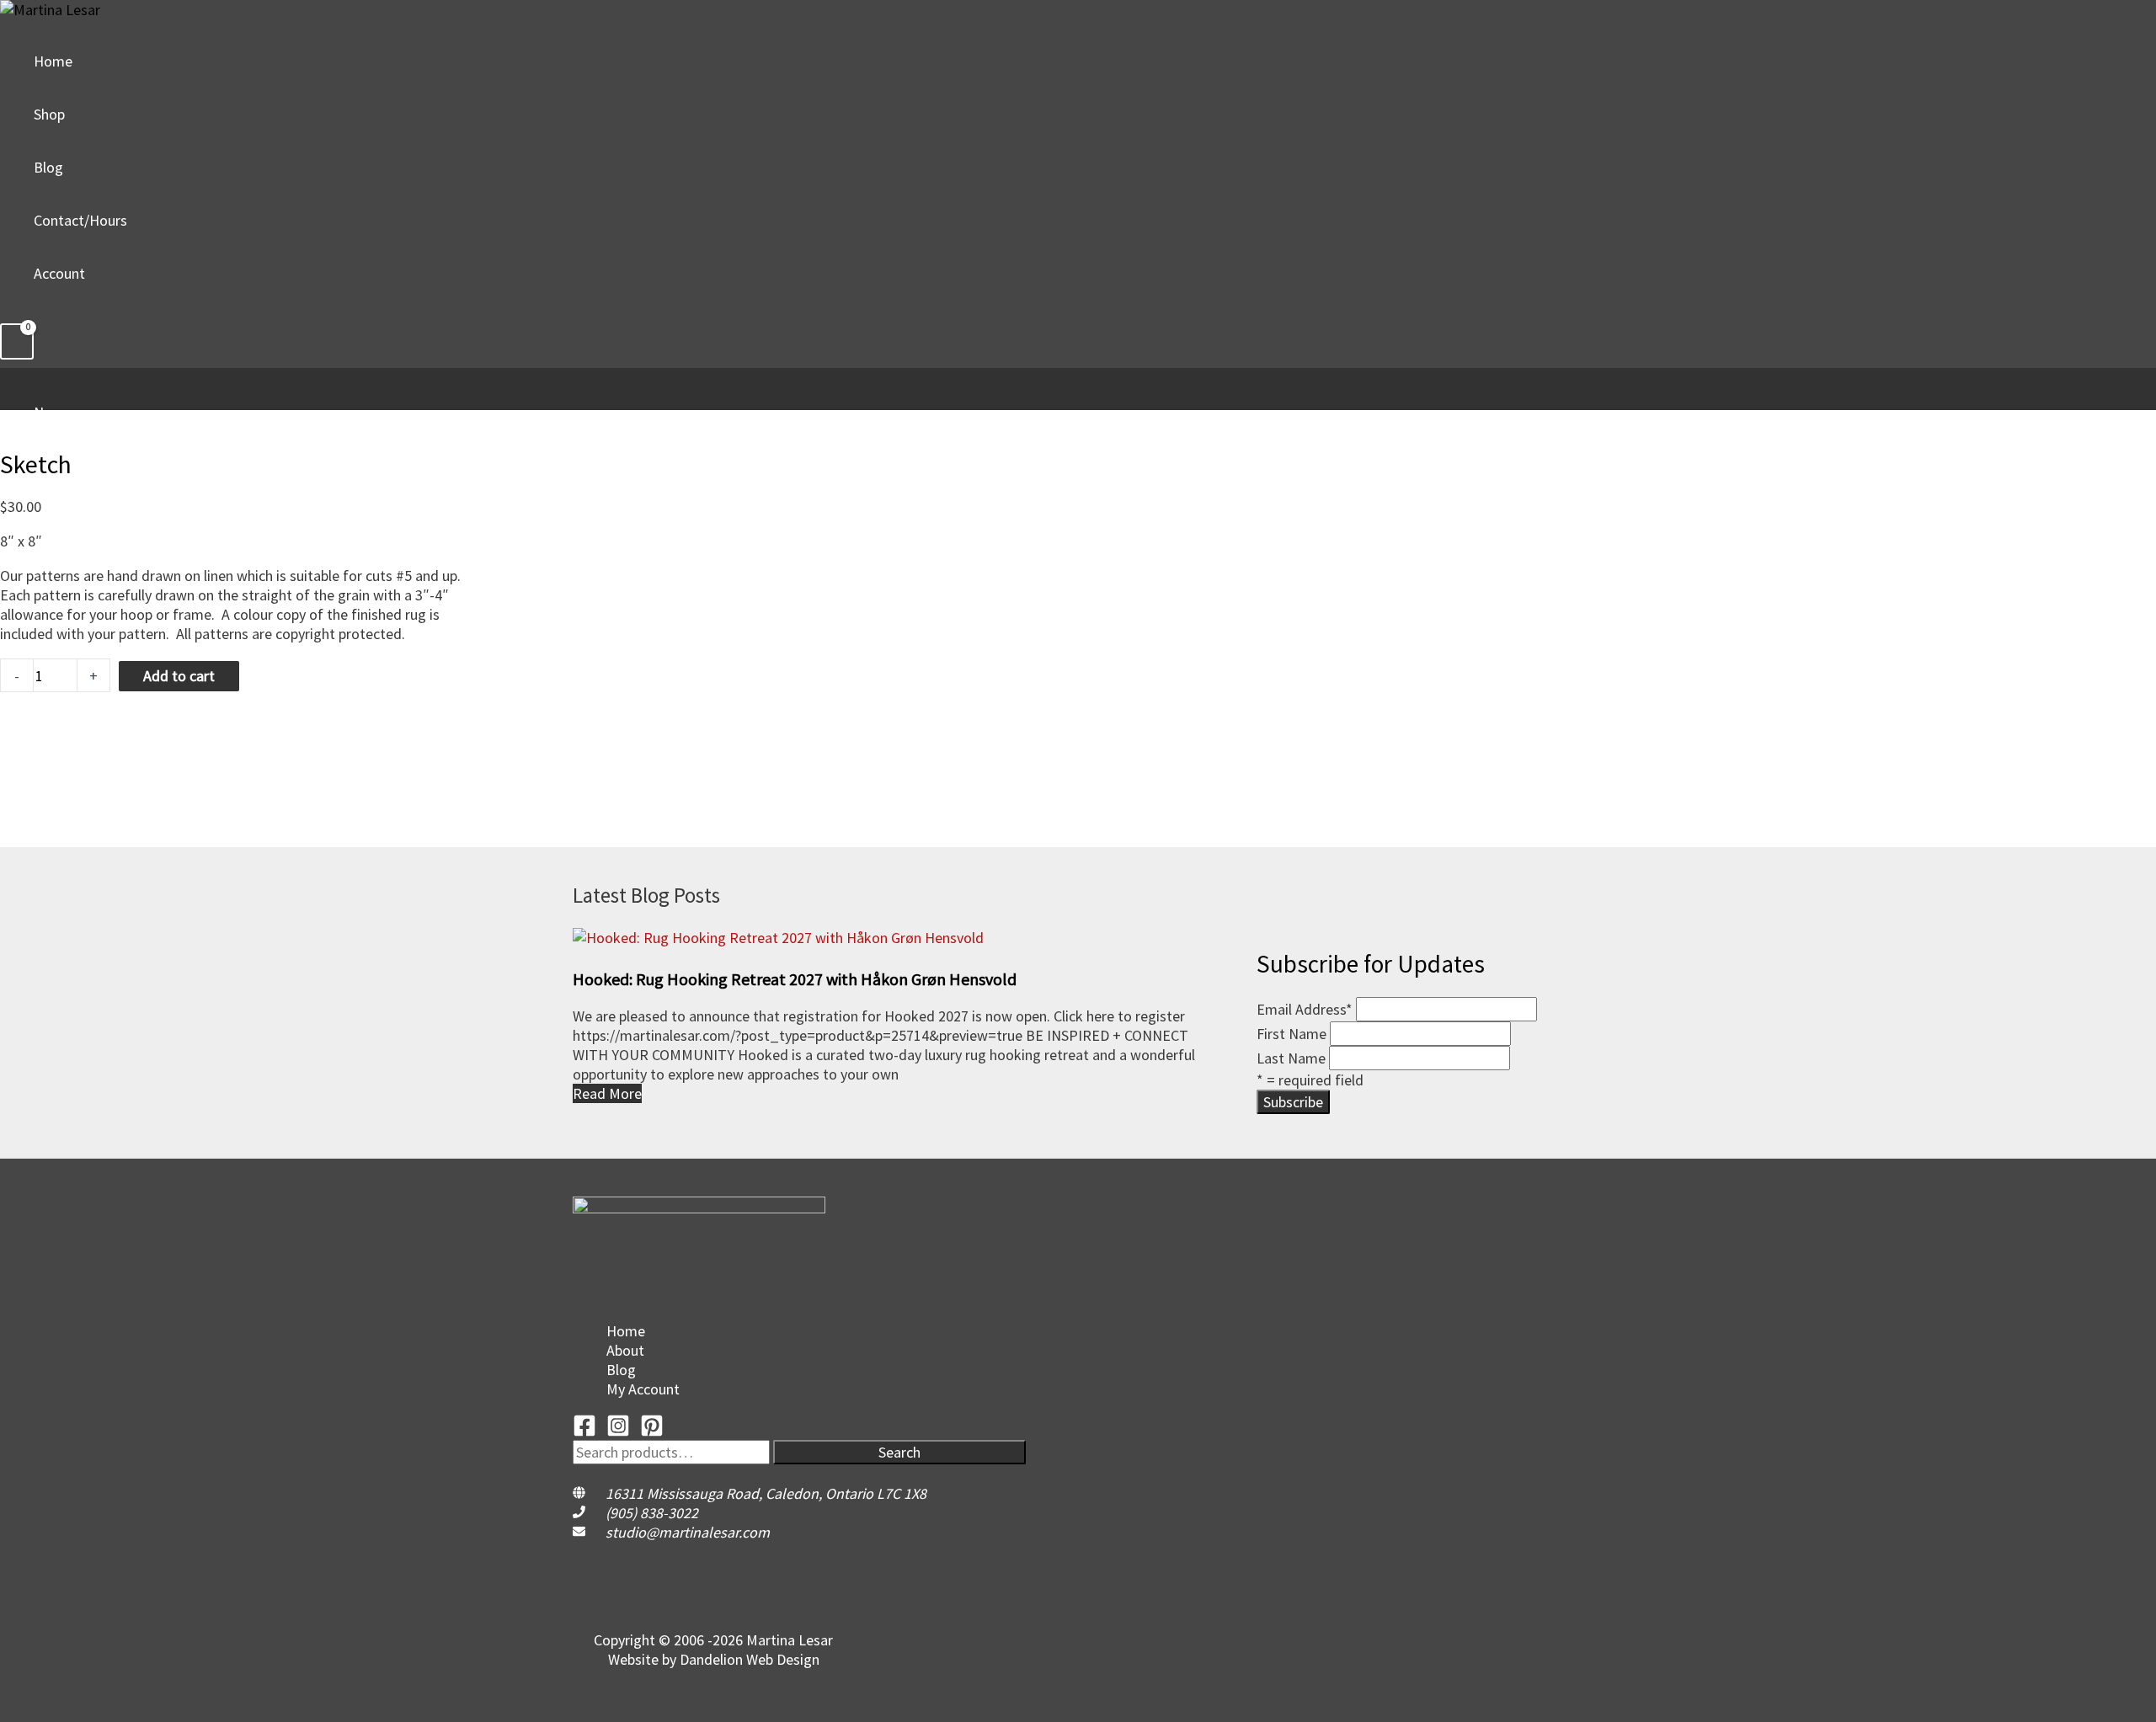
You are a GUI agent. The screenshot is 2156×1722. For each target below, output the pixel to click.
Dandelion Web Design (750, 1659)
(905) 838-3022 (652, 1513)
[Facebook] (584, 1432)
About (625, 1350)
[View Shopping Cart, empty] (17, 341)
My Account (643, 1389)
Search (899, 1452)
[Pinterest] (652, 1432)
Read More (607, 1093)
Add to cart (179, 676)
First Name (1291, 1034)
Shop (49, 114)
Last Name (1291, 1058)
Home (53, 61)
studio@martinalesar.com (688, 1532)
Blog (48, 167)
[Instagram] (618, 1432)
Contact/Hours (80, 220)
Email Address (1305, 1009)
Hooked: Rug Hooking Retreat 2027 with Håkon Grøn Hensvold (795, 979)
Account (59, 273)
